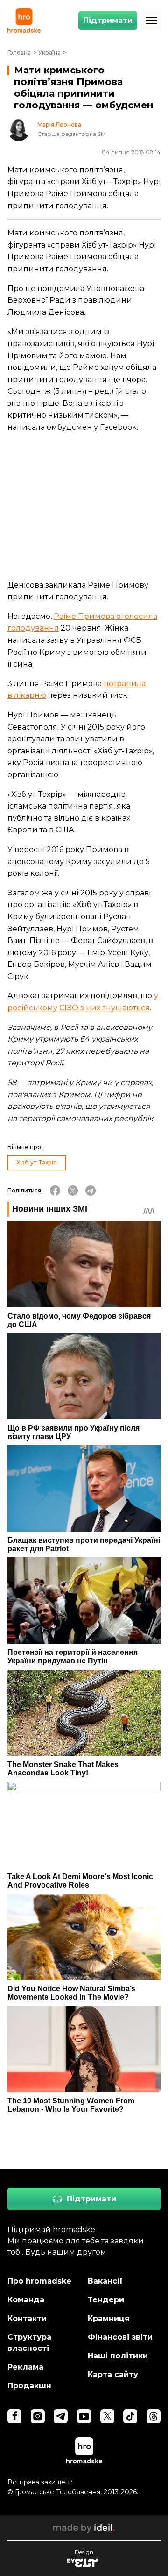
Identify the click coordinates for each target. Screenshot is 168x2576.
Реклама (25, 2367)
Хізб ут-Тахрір (37, 1162)
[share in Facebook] (55, 1191)
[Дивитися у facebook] (14, 2416)
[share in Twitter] (73, 1191)
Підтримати (108, 20)
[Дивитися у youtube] (84, 2416)
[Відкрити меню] (151, 21)
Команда (26, 2300)
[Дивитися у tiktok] (130, 2416)
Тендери (106, 2300)
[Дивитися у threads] (154, 2416)
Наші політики (118, 2356)
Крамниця (109, 2318)
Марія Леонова (59, 125)
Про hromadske (39, 2281)
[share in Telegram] (91, 1191)
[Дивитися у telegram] (61, 2416)
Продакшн (29, 2386)
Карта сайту (113, 2374)
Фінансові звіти (120, 2337)
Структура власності (29, 2343)
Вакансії (105, 2281)
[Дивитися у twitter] (107, 2416)
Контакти (27, 2318)
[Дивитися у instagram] (38, 2416)
